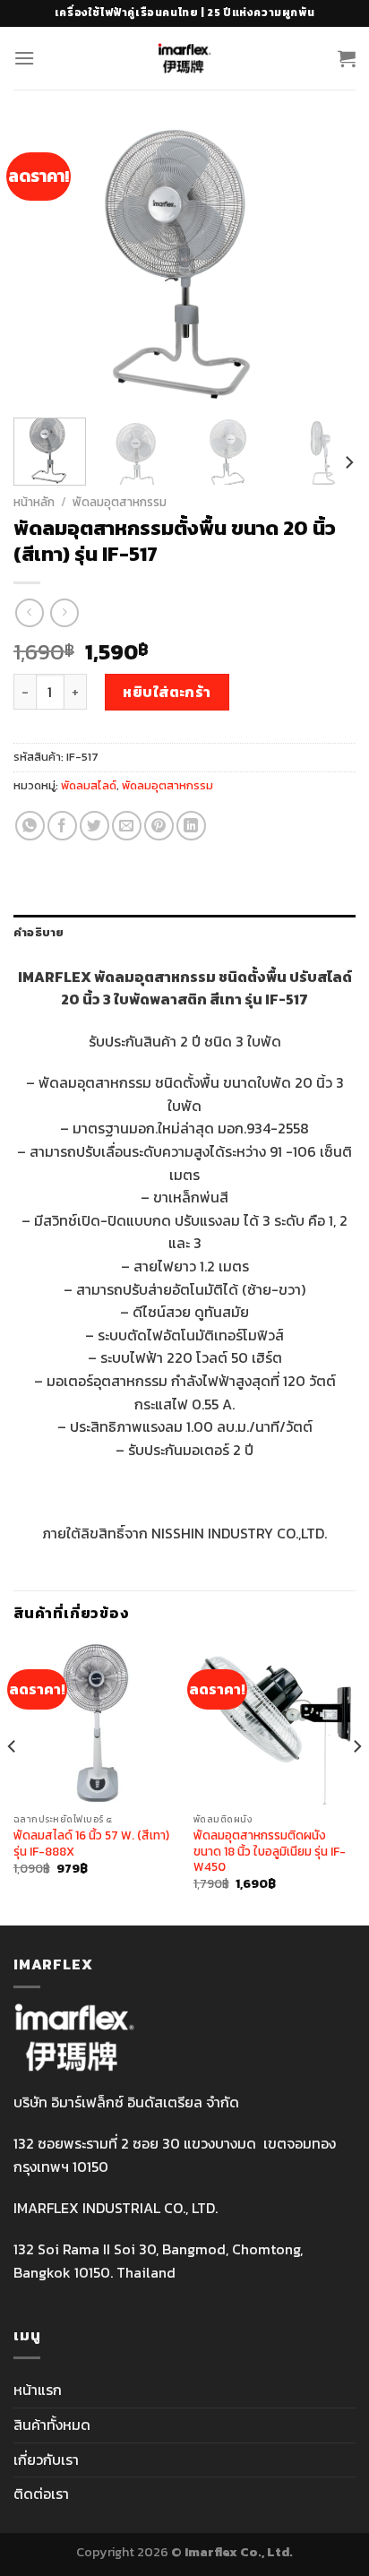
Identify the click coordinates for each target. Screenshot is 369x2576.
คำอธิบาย (39, 932)
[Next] (326, 264)
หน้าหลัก (34, 502)
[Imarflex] (185, 58)
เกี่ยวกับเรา (46, 2460)
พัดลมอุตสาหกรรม (120, 502)
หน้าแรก (38, 2390)
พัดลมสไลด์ (89, 785)
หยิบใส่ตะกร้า (167, 692)
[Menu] (24, 58)
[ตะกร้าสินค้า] (347, 58)
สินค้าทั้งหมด (52, 2425)
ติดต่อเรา (41, 2494)
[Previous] (43, 264)
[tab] (184, 933)
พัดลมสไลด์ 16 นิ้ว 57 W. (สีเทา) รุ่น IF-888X (91, 1844)
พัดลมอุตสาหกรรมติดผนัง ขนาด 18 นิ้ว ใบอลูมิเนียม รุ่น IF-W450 (270, 1852)
